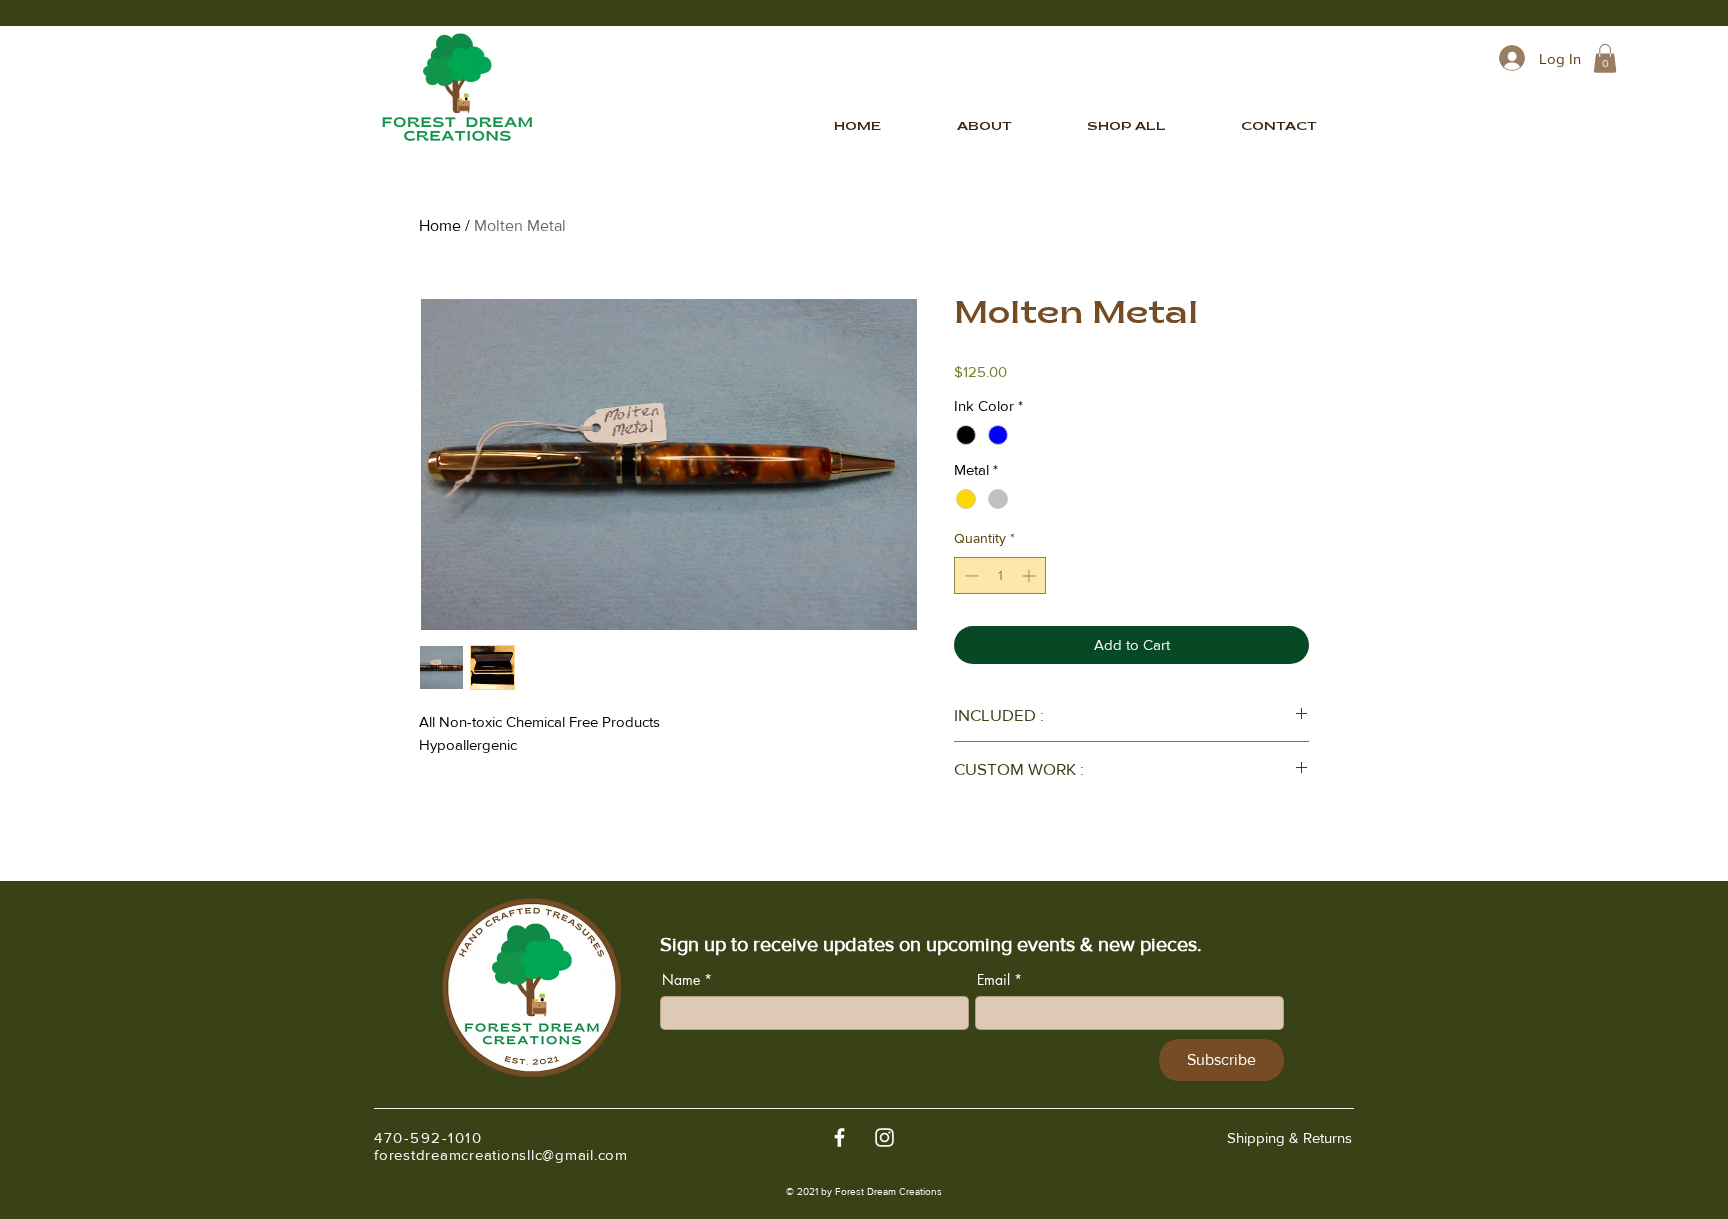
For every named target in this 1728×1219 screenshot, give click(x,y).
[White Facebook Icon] (839, 1137)
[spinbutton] (1000, 575)
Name (681, 980)
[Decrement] (969, 575)
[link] (1605, 58)
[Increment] (1030, 575)
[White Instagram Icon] (884, 1137)
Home (440, 225)
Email (993, 980)
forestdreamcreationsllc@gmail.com (501, 1154)
